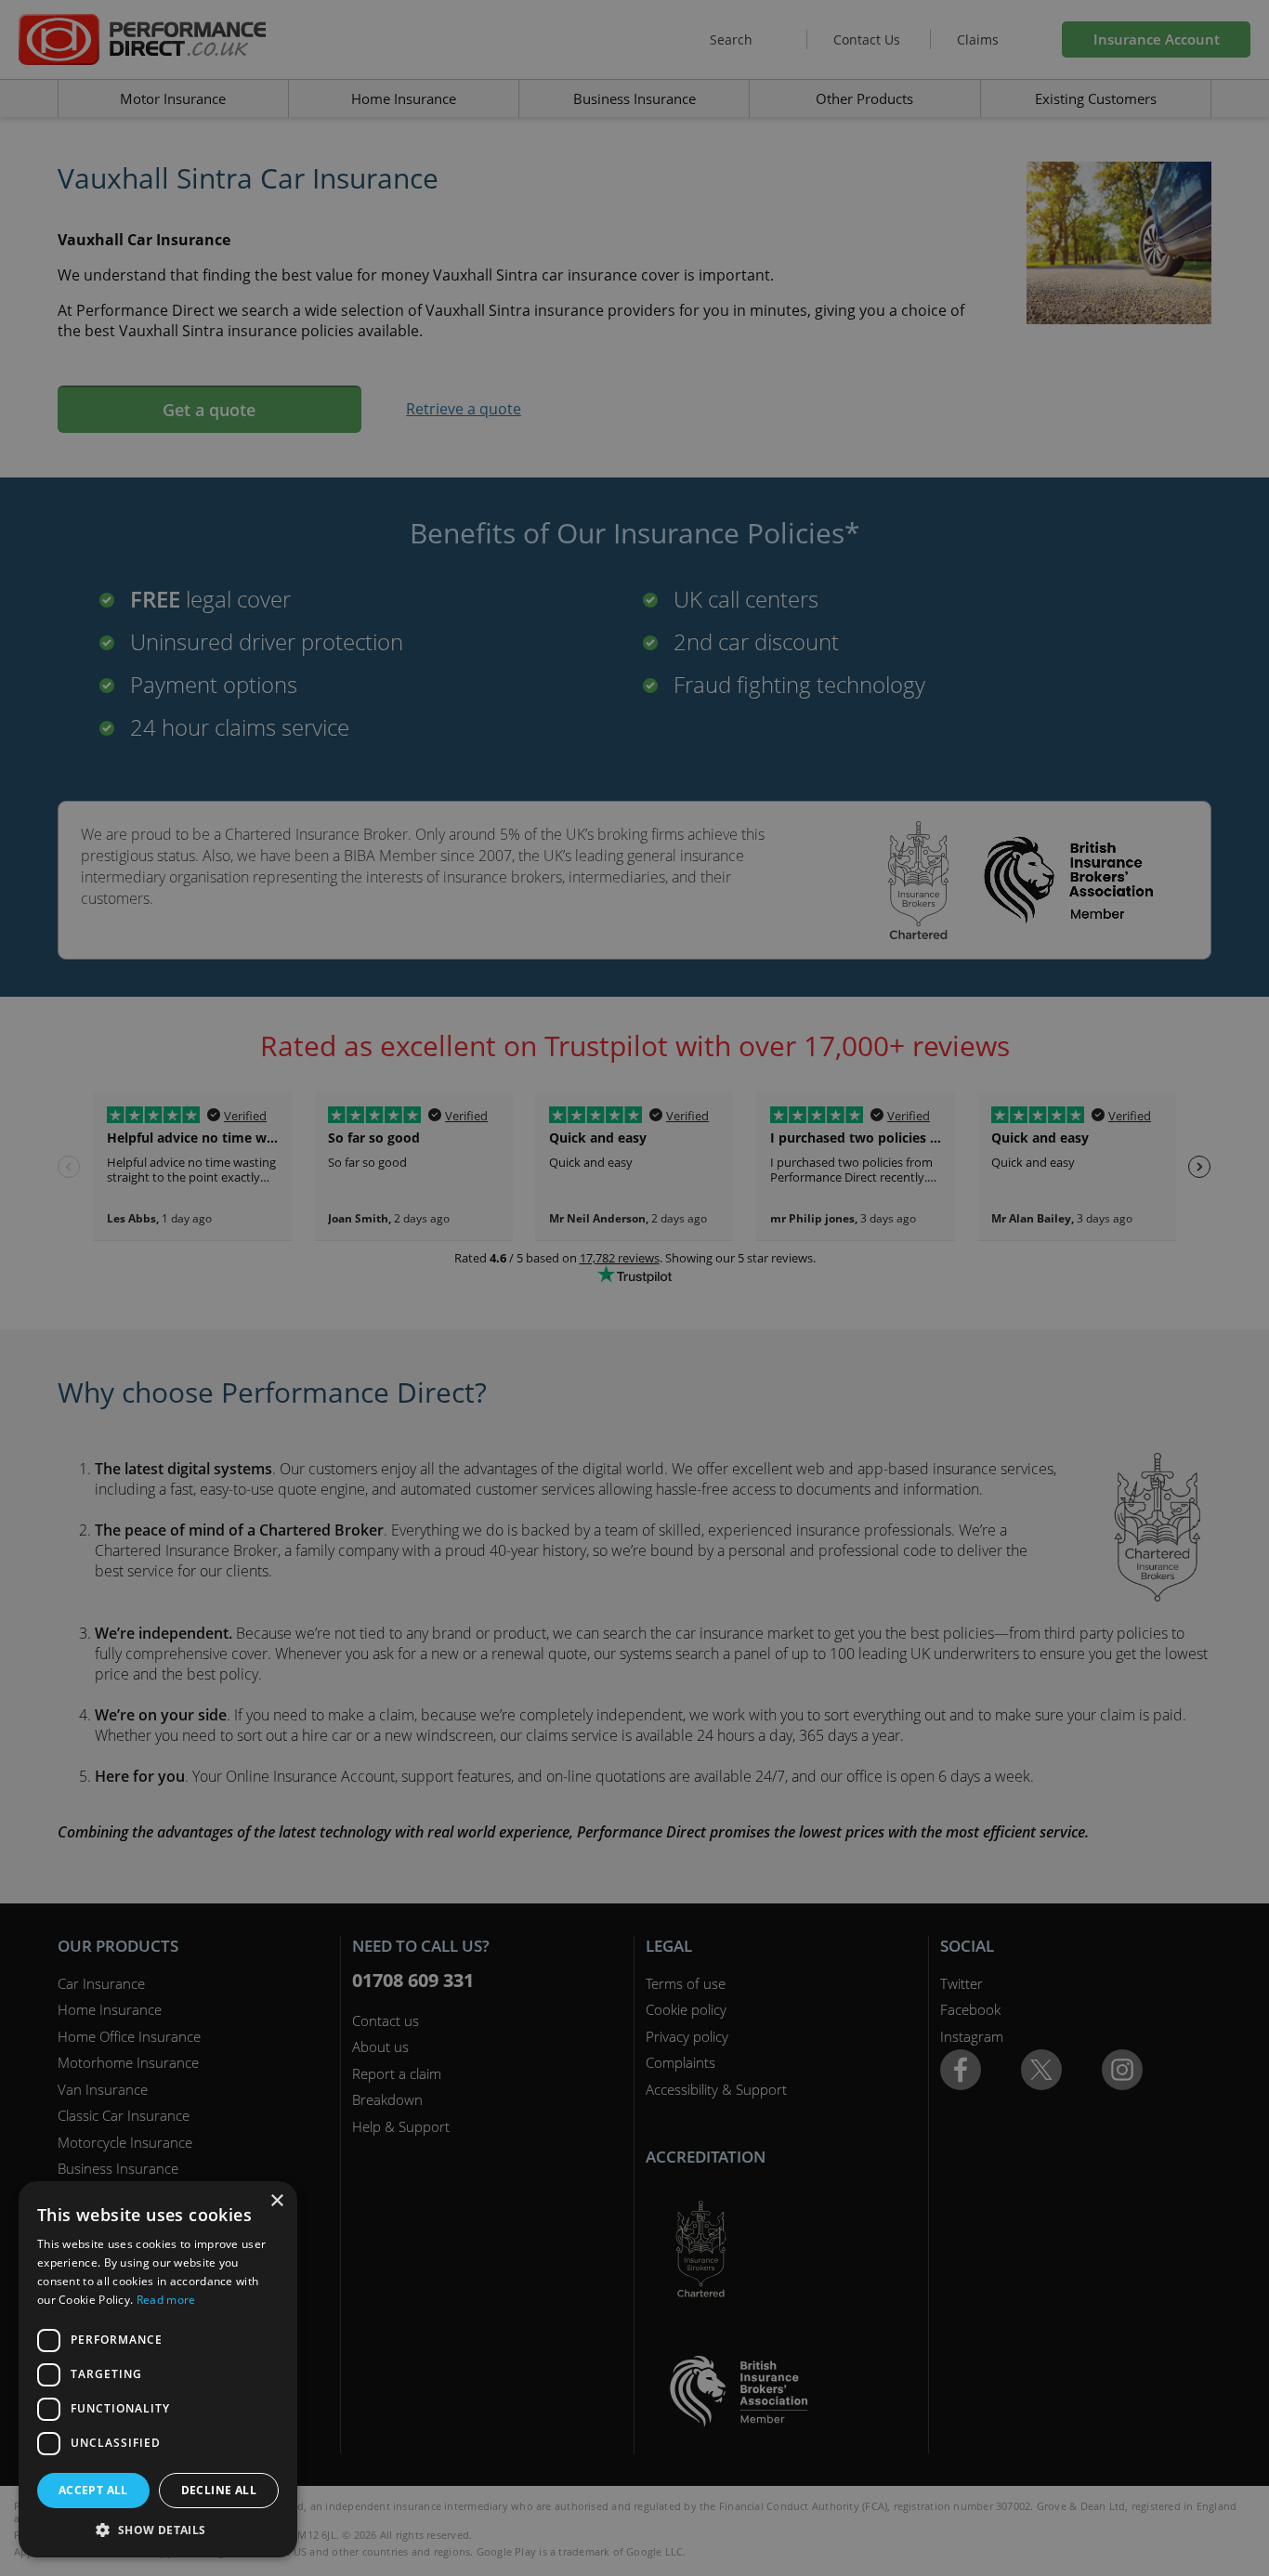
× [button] (276, 2201)
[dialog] (634, 1288)
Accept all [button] (93, 2490)
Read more (166, 2300)
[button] (158, 2530)
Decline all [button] (219, 2490)
